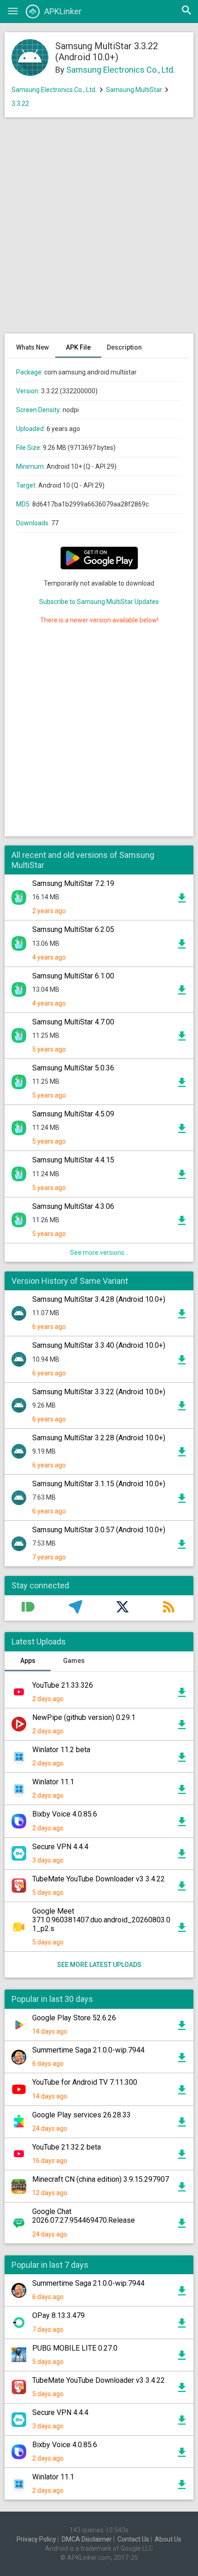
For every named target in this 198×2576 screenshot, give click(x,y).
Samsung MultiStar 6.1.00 (73, 976)
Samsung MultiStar (134, 90)
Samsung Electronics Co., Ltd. (121, 70)
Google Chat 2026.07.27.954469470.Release (84, 2216)
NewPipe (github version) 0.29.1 (84, 1717)
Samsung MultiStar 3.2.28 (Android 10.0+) (99, 1438)
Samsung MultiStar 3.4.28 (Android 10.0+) (99, 1299)
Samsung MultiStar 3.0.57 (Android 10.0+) (99, 1530)
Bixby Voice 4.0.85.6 (65, 1814)
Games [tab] (74, 1661)
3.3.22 (20, 103)
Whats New (32, 347)
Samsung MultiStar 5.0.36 (73, 1068)
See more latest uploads (99, 1965)
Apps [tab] (28, 1661)
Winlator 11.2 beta (61, 1750)
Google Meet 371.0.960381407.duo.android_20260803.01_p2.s (101, 1920)
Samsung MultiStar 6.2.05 (73, 929)
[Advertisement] (99, 230)
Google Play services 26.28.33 (82, 2115)
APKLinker (63, 11)
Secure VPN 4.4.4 (60, 1847)
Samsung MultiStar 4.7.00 (73, 1022)
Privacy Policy (36, 2539)
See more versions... (99, 1253)
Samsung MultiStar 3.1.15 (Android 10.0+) (99, 1484)
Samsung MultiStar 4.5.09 (73, 1114)
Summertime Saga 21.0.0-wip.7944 (88, 2050)
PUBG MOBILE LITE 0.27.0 (75, 2348)
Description (124, 347)
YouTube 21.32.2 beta (67, 2147)
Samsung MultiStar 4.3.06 (73, 1206)
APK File (78, 347)
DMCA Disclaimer (87, 2539)
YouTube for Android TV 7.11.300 (85, 2082)
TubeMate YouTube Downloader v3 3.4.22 (99, 1879)
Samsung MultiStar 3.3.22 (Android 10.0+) (99, 1392)
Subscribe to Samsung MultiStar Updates (99, 602)
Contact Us (133, 2539)
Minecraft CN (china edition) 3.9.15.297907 (101, 2179)
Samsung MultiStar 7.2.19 (73, 883)
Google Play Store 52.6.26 (74, 2018)
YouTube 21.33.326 (63, 1685)
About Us (168, 2539)
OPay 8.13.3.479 (58, 2315)
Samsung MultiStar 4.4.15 (73, 1160)
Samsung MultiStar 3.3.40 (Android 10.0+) (99, 1345)
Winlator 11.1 (53, 1782)
